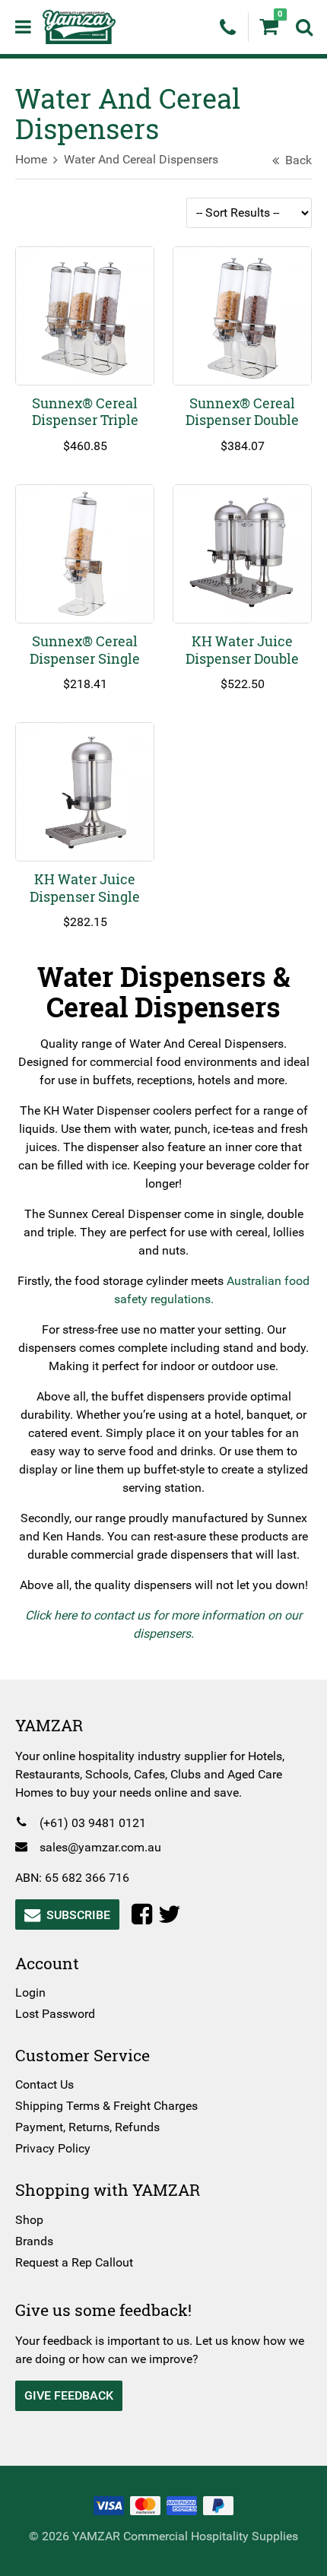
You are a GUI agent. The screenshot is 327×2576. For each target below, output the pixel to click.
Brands (34, 2241)
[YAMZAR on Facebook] (145, 1915)
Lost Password (55, 2014)
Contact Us (44, 2084)
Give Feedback (69, 2395)
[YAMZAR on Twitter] (173, 1915)
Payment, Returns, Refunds (87, 2127)
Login (30, 1992)
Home (31, 159)
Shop (29, 2220)
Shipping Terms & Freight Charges (106, 2106)
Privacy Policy (53, 2148)
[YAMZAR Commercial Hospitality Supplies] (79, 26)
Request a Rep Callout (74, 2262)
